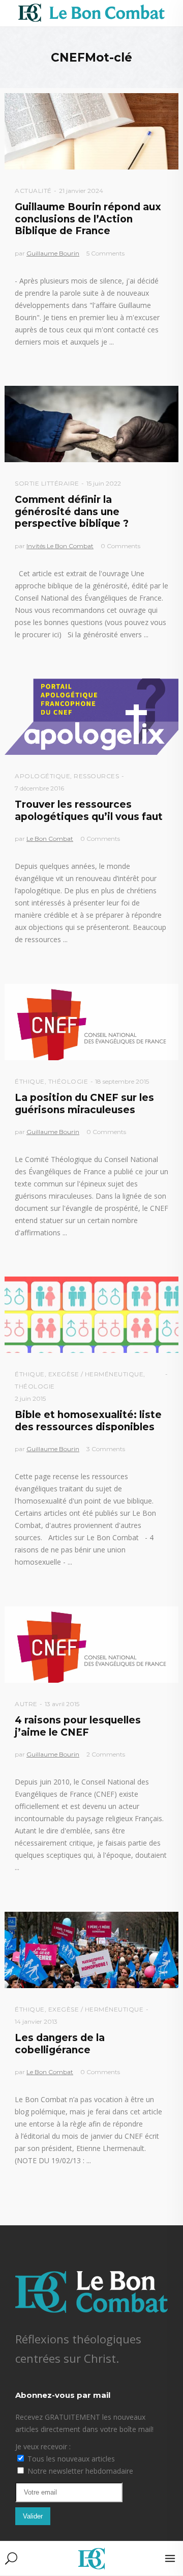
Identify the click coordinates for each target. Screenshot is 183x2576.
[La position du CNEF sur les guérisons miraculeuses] (91, 1022)
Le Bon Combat (50, 839)
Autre (26, 1704)
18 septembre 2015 (122, 1081)
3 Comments (106, 1449)
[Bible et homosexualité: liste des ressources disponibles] (91, 1315)
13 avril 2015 (62, 1704)
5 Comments (105, 253)
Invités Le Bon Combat (60, 546)
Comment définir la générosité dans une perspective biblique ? (72, 512)
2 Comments (106, 1754)
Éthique (30, 1081)
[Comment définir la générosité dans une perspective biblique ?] (91, 424)
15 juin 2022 (104, 483)
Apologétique (42, 776)
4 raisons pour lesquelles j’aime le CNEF (78, 1726)
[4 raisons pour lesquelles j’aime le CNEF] (91, 1645)
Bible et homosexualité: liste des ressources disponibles (88, 1421)
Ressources (96, 776)
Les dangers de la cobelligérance (60, 2044)
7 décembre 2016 (39, 788)
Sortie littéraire (47, 483)
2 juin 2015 (30, 1398)
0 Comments (120, 546)
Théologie (68, 1081)
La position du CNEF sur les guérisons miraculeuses (84, 1103)
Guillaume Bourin (53, 253)
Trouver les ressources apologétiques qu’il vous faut (89, 810)
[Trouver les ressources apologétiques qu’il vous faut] (91, 717)
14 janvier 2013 (36, 2021)
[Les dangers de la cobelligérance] (91, 1950)
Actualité (33, 191)
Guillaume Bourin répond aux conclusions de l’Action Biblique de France (88, 219)
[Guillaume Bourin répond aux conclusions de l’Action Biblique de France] (91, 131)
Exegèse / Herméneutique (96, 1374)
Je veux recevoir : (43, 2446)
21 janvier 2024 (81, 191)
